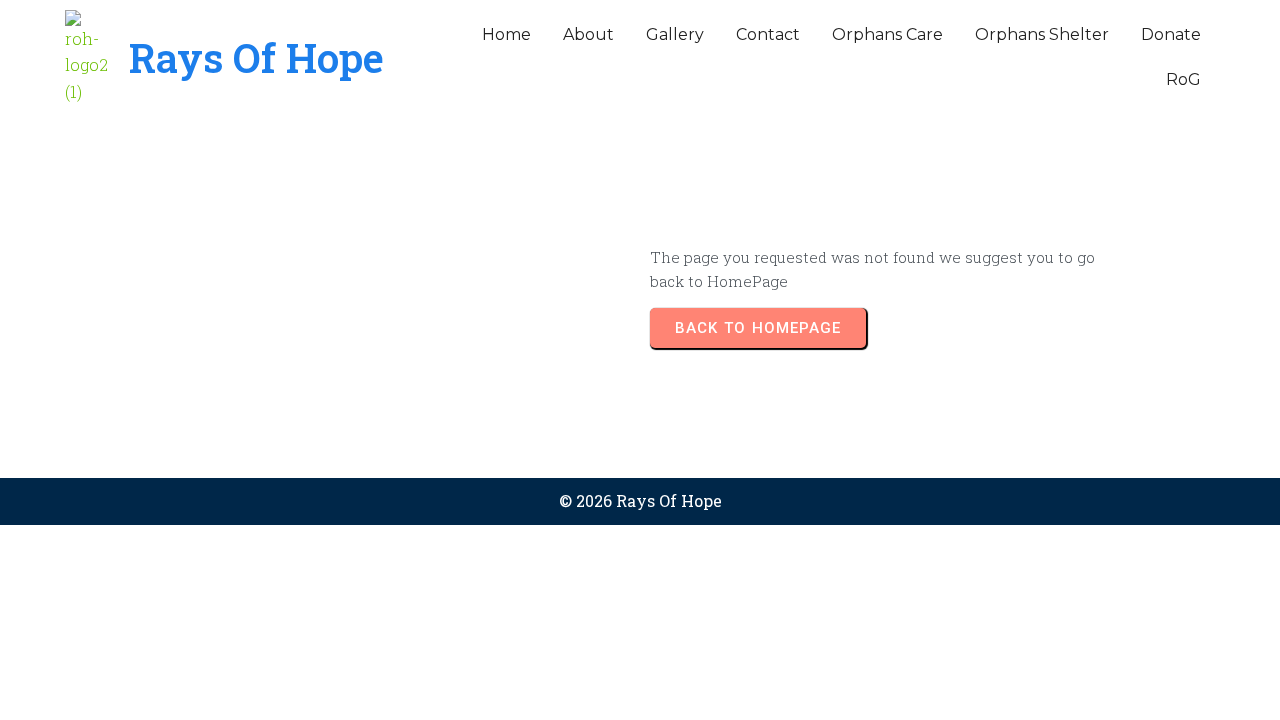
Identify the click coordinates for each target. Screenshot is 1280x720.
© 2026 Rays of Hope (640, 500)
